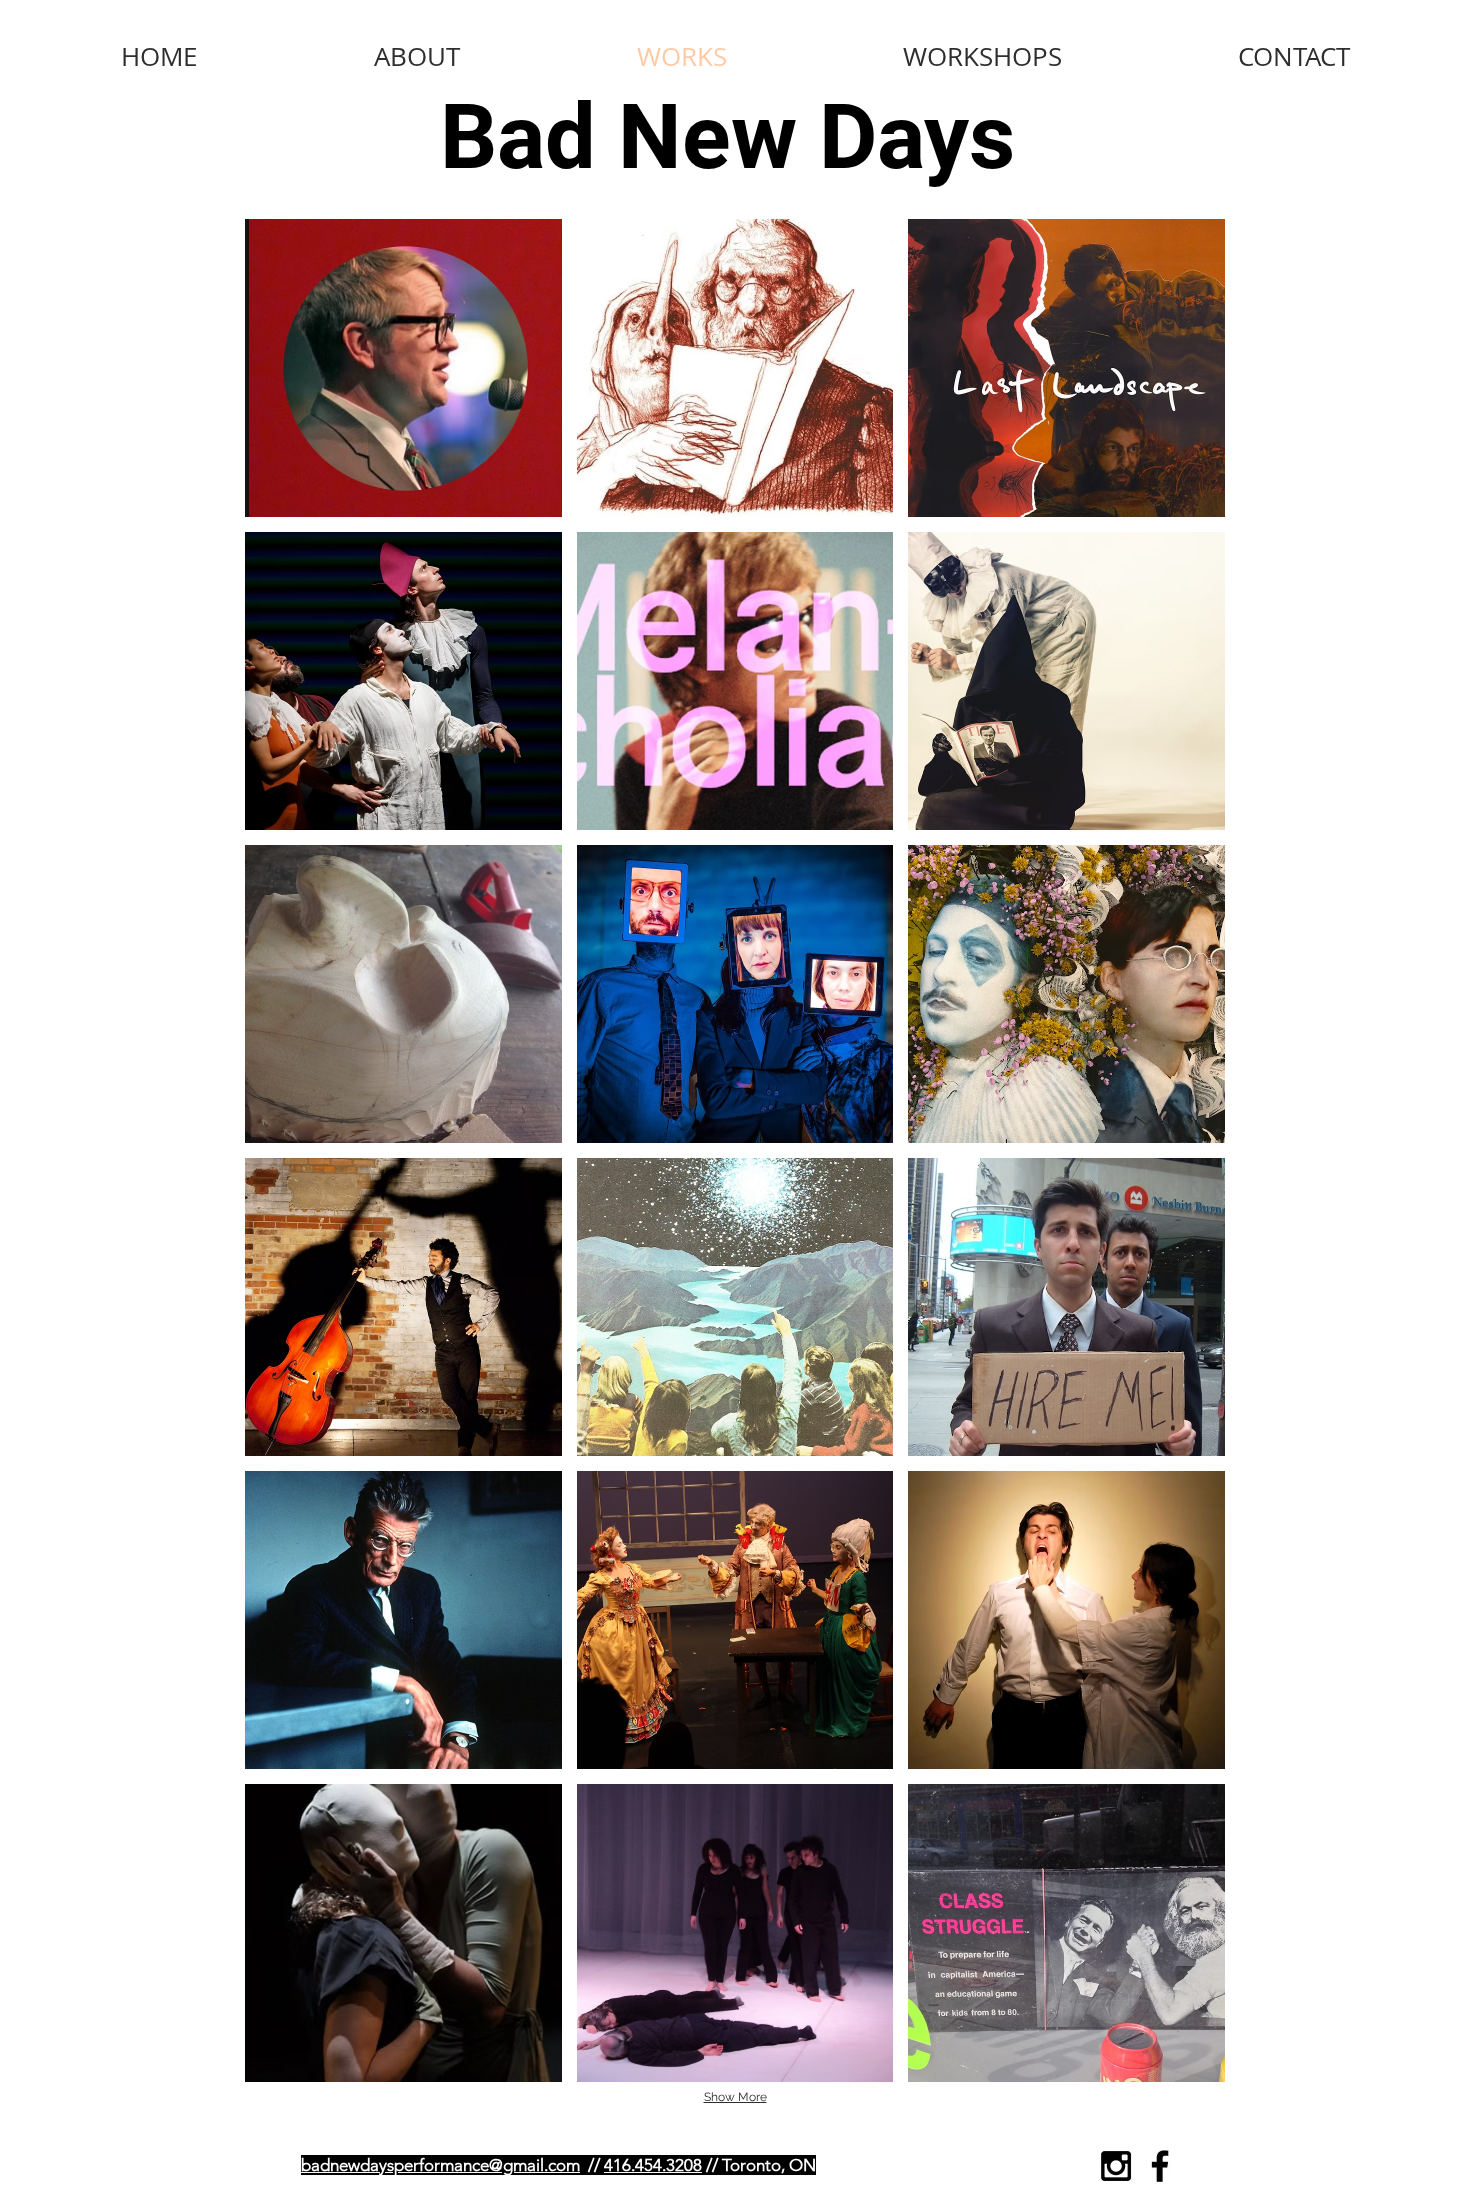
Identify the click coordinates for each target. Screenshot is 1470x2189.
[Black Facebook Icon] (1160, 2166)
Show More (735, 2097)
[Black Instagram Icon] (1116, 2166)
